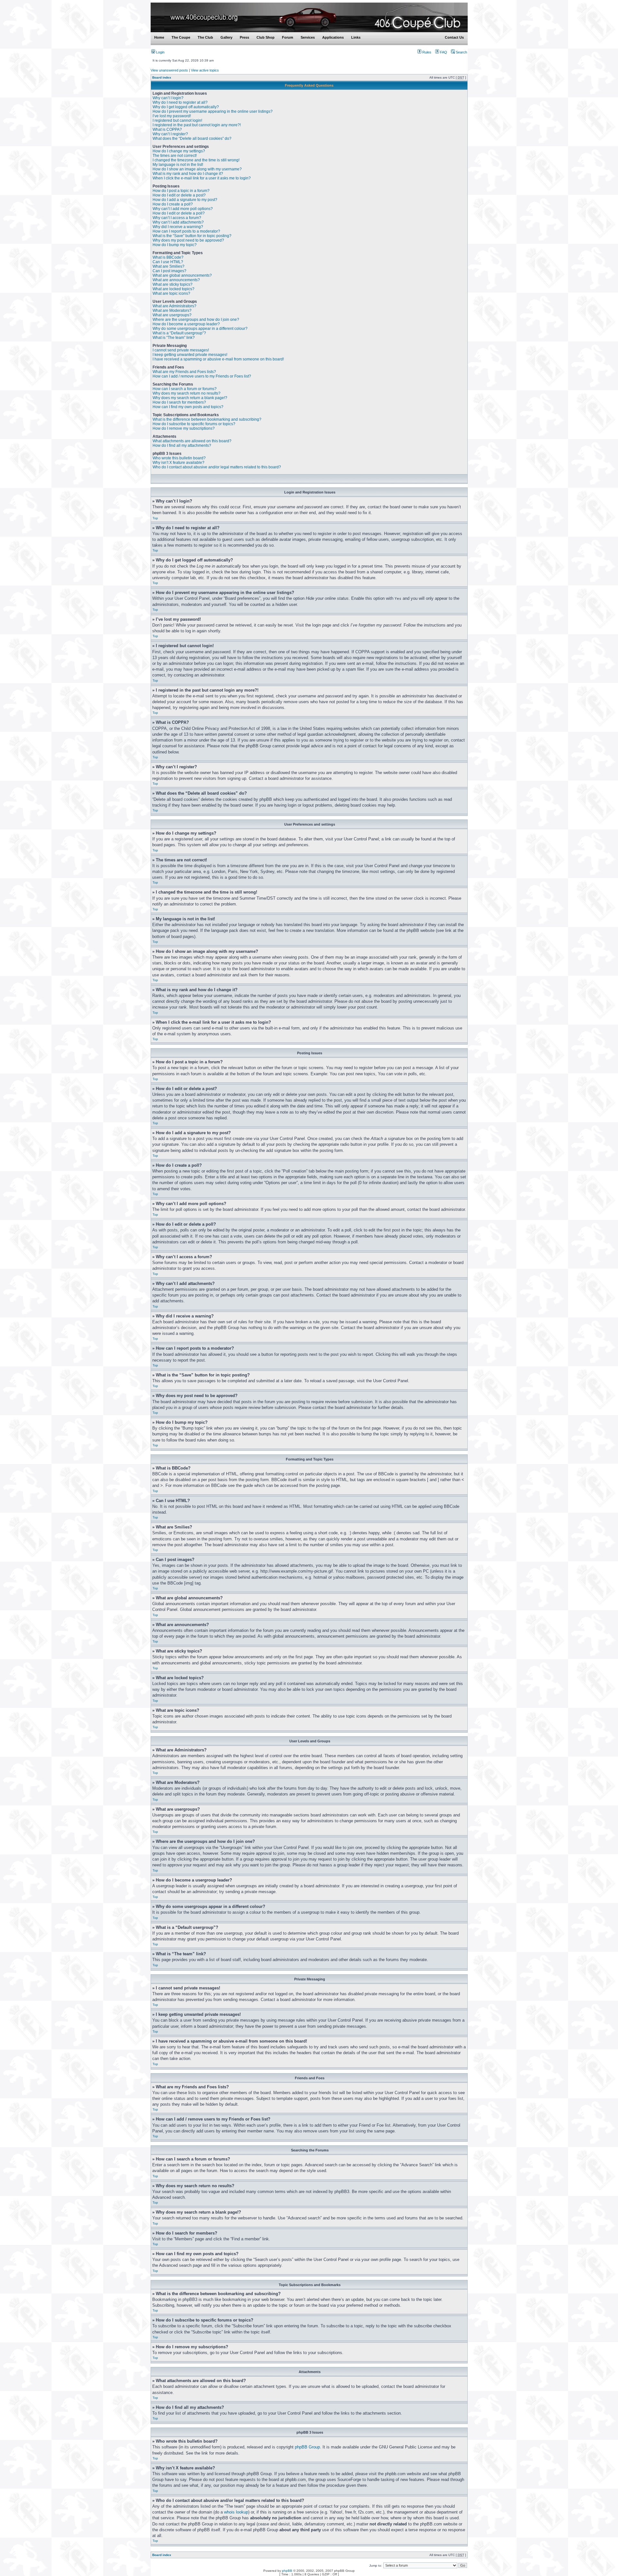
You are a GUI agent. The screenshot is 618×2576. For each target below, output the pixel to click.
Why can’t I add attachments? (178, 222)
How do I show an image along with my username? (197, 169)
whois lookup (236, 2512)
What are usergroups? (172, 315)
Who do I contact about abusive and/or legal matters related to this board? (217, 467)
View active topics (205, 70)
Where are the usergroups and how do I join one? (196, 320)
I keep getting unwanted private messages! (190, 355)
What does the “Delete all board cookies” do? (192, 139)
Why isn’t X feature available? (178, 463)
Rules (426, 52)
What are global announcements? (182, 275)
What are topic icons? (171, 293)
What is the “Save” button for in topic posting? (192, 236)
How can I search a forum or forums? (185, 389)
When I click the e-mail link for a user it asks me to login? (202, 178)
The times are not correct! (175, 156)
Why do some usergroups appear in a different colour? (200, 329)
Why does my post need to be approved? (188, 240)
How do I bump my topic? (175, 245)
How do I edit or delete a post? (179, 195)
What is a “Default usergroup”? (179, 333)
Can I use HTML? (168, 262)
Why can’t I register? (170, 134)
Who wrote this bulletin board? (179, 458)
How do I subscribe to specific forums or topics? (194, 424)
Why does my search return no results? (187, 393)
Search (461, 52)
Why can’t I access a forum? (177, 218)
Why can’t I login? (168, 98)
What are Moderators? (172, 311)
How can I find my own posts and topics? (188, 407)
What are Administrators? (174, 306)
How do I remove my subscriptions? (184, 428)
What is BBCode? (168, 257)
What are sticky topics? (173, 284)
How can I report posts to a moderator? (186, 231)
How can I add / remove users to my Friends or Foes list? (202, 376)
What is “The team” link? (174, 338)
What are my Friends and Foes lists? (184, 372)
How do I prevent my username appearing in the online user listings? (213, 111)
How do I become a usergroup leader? (186, 324)
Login (160, 52)
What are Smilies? (169, 266)
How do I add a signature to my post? (185, 200)
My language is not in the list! (178, 165)
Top (155, 518)
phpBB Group (307, 2447)
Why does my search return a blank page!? (190, 398)
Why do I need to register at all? (180, 102)
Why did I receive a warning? (178, 227)
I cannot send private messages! (181, 350)
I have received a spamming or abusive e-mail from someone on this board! (218, 359)
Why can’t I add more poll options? (183, 209)
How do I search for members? (179, 402)
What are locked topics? (173, 289)
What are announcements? (176, 280)
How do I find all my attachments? (182, 445)
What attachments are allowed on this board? (192, 441)
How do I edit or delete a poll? (179, 213)
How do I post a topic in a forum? (181, 191)
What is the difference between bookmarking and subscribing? (207, 419)
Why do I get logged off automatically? (186, 107)
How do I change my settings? (179, 151)
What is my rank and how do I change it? (188, 174)
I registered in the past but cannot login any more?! (197, 125)
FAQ (443, 52)
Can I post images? (169, 271)
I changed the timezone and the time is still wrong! (196, 160)
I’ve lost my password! (172, 116)
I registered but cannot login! (177, 120)
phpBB (287, 2571)
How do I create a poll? (173, 204)
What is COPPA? (167, 129)
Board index (162, 77)
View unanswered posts (169, 70)
